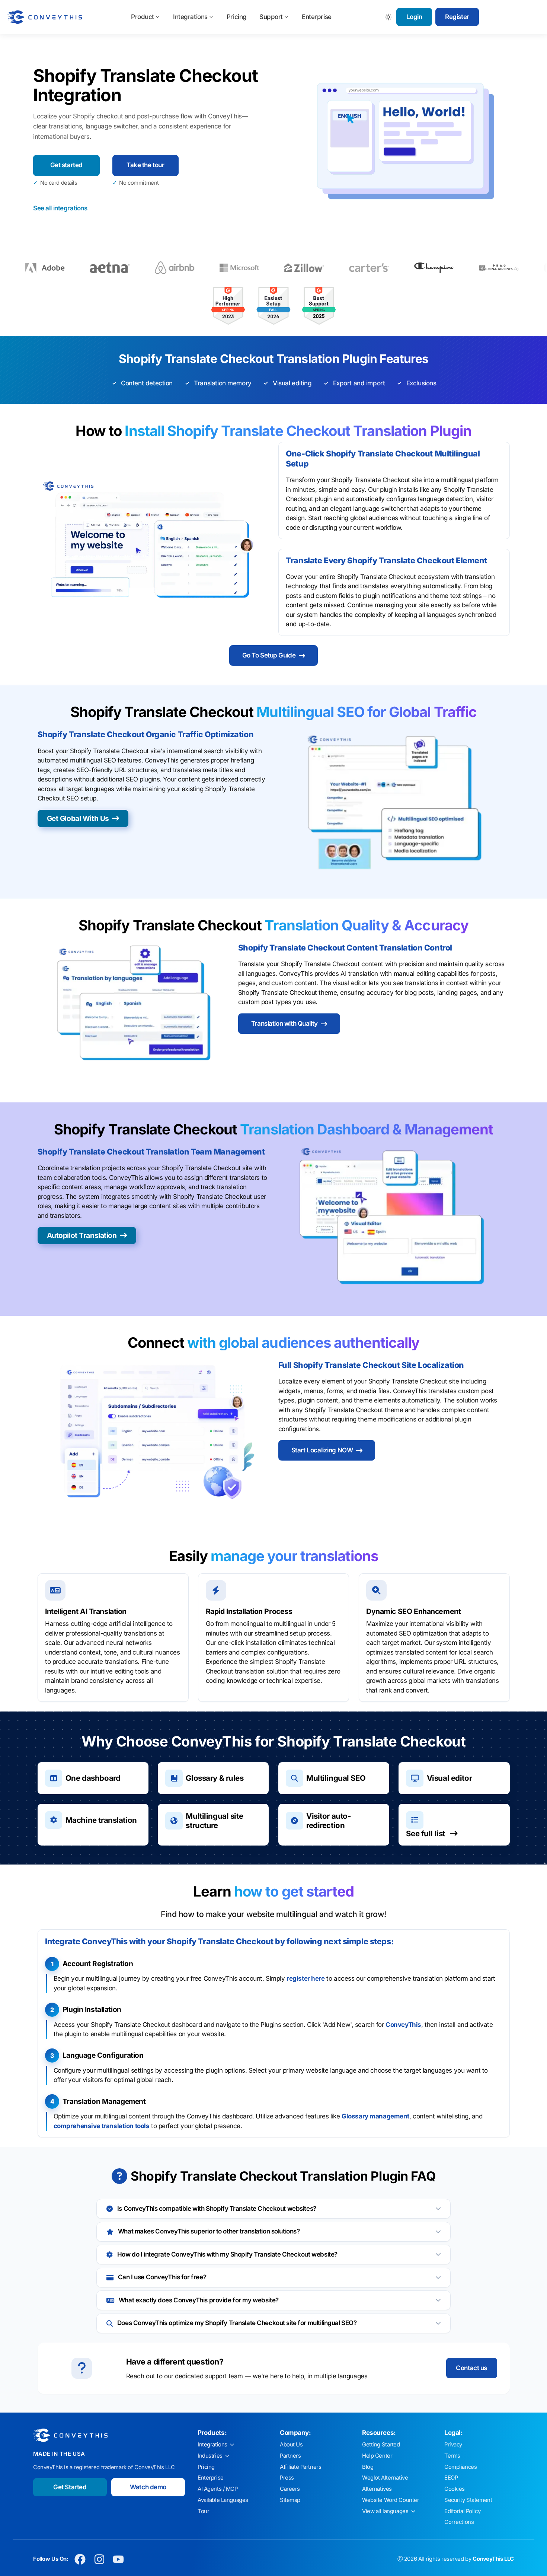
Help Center (377, 2456)
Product (143, 17)
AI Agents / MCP (218, 2489)
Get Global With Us (78, 818)
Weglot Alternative (385, 2478)
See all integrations (60, 208)
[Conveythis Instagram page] (99, 2559)
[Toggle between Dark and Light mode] (389, 17)
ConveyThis (403, 2025)
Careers (290, 2489)
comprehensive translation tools (102, 2126)
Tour (203, 2511)
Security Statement (468, 2500)
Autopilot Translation (82, 1235)
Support (271, 17)
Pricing (237, 17)
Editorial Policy (462, 2511)
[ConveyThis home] (45, 17)
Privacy (453, 2445)
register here (306, 1978)
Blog (368, 2467)
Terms (452, 2456)
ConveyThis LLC (493, 2559)
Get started (66, 165)
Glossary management (375, 2116)
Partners (290, 2456)
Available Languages (223, 2500)
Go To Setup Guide (269, 655)
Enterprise (317, 17)
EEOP (451, 2478)
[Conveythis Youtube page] (119, 2559)
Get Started (70, 2487)
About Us (291, 2445)
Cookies (455, 2489)
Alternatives (377, 2489)
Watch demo (148, 2487)
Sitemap (290, 2500)
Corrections (459, 2522)
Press (287, 2478)
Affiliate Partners (300, 2467)
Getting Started (381, 2445)
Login (414, 17)
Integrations (190, 17)
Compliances (460, 2467)
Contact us (471, 2368)
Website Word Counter (391, 2500)
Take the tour (145, 165)
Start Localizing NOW (322, 1450)
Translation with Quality (284, 1023)
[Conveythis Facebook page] (80, 2559)
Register (457, 17)
